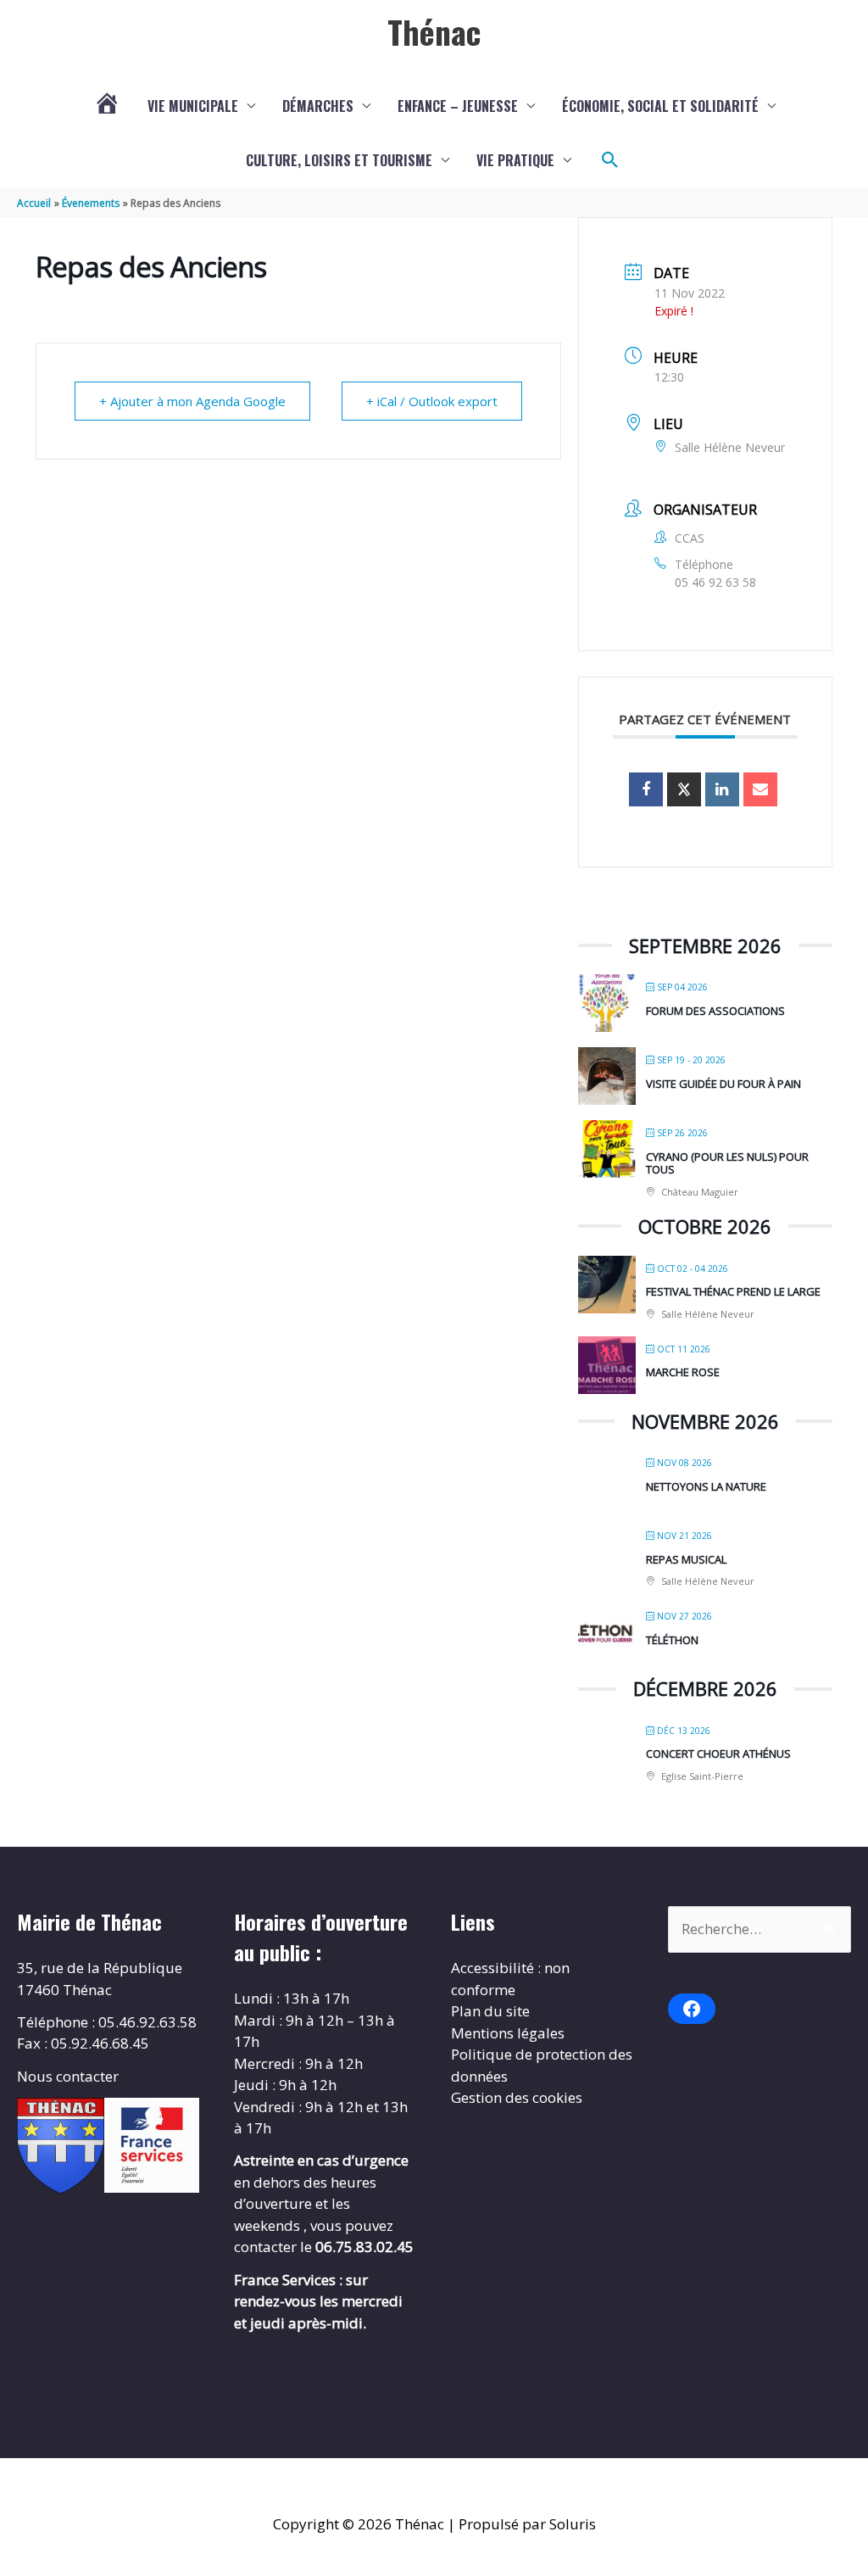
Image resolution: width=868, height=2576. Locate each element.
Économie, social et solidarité (660, 106)
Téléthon (672, 1640)
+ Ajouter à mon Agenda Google (192, 401)
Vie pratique (515, 160)
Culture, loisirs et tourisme (339, 160)
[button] (610, 160)
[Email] (760, 789)
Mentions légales (508, 2033)
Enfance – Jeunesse (458, 106)
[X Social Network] (684, 789)
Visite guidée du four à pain (723, 1084)
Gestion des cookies (517, 2097)
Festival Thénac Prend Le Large (733, 1291)
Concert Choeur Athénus (718, 1754)
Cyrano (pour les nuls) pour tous (727, 1163)
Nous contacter (68, 2076)
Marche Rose (683, 1372)
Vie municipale (193, 106)
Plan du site (490, 2011)
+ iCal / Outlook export (432, 401)
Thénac (434, 31)
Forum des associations (715, 1011)
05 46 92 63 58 (715, 582)
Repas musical (686, 1559)
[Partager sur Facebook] (646, 789)
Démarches (318, 106)
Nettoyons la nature (706, 1486)
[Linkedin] (722, 789)
